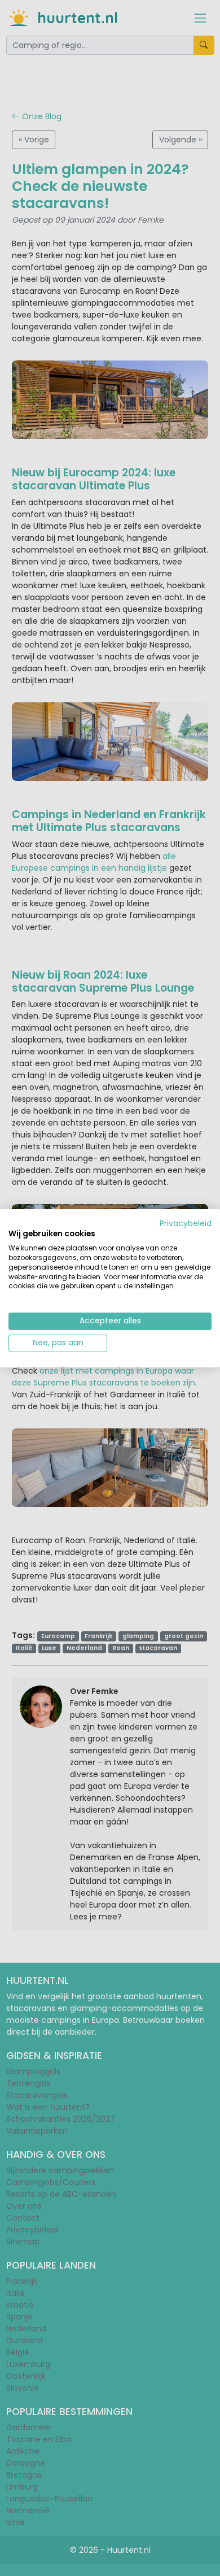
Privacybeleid (186, 1223)
